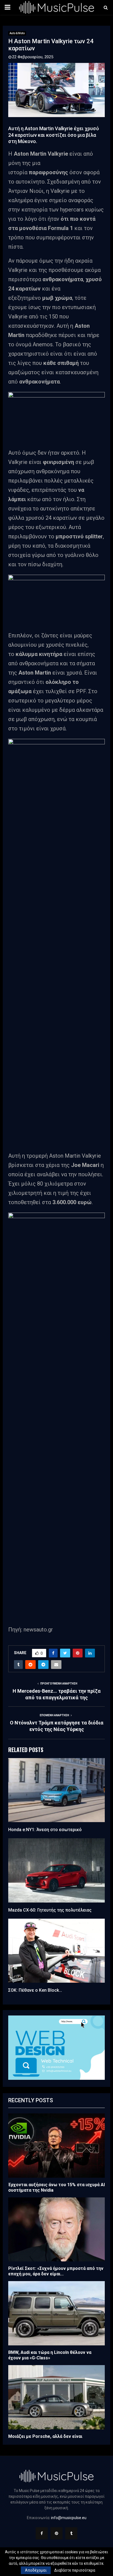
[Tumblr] (71, 2533)
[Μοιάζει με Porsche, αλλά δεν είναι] (56, 2397)
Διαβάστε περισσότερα (75, 2570)
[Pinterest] (56, 2533)
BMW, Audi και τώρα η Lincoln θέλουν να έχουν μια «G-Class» (50, 2355)
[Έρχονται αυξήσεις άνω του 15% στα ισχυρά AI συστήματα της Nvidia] (56, 2146)
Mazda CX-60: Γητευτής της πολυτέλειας (50, 1910)
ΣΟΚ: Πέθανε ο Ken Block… (35, 1990)
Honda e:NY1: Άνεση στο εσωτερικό (45, 1830)
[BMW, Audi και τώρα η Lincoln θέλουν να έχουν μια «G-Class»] (56, 2313)
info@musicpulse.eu (69, 2518)
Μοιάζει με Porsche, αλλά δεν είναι (45, 2436)
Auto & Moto (17, 33)
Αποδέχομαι (36, 2570)
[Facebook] (42, 2533)
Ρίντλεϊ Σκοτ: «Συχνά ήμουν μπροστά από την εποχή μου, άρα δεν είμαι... (56, 2271)
